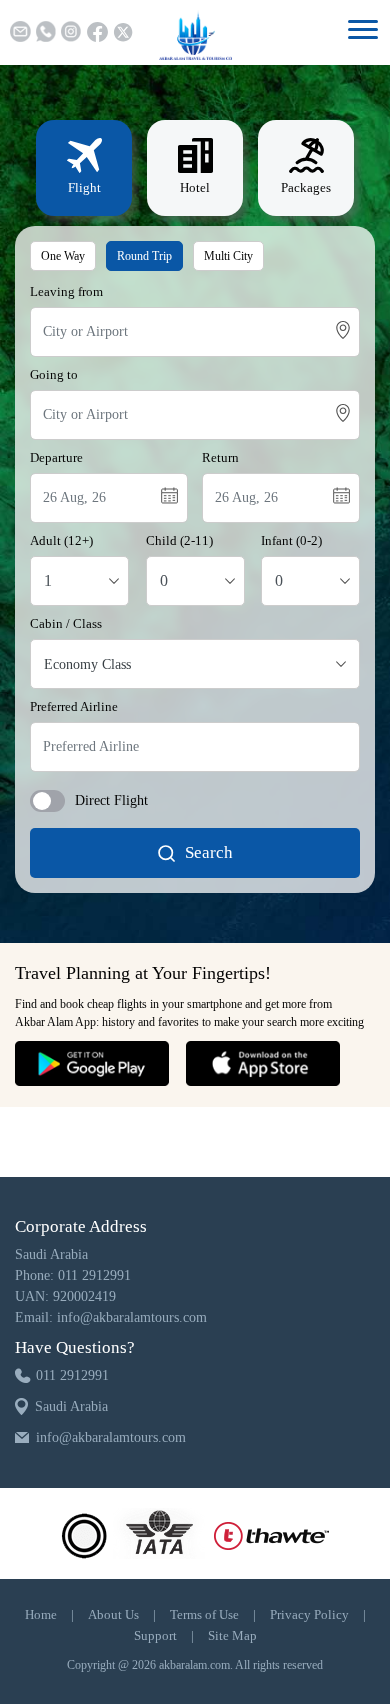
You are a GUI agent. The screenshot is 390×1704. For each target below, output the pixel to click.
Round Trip (144, 256)
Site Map (232, 1635)
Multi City (228, 256)
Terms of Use (204, 1614)
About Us (113, 1614)
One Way (63, 256)
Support (155, 1635)
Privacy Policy (309, 1614)
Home (41, 1614)
